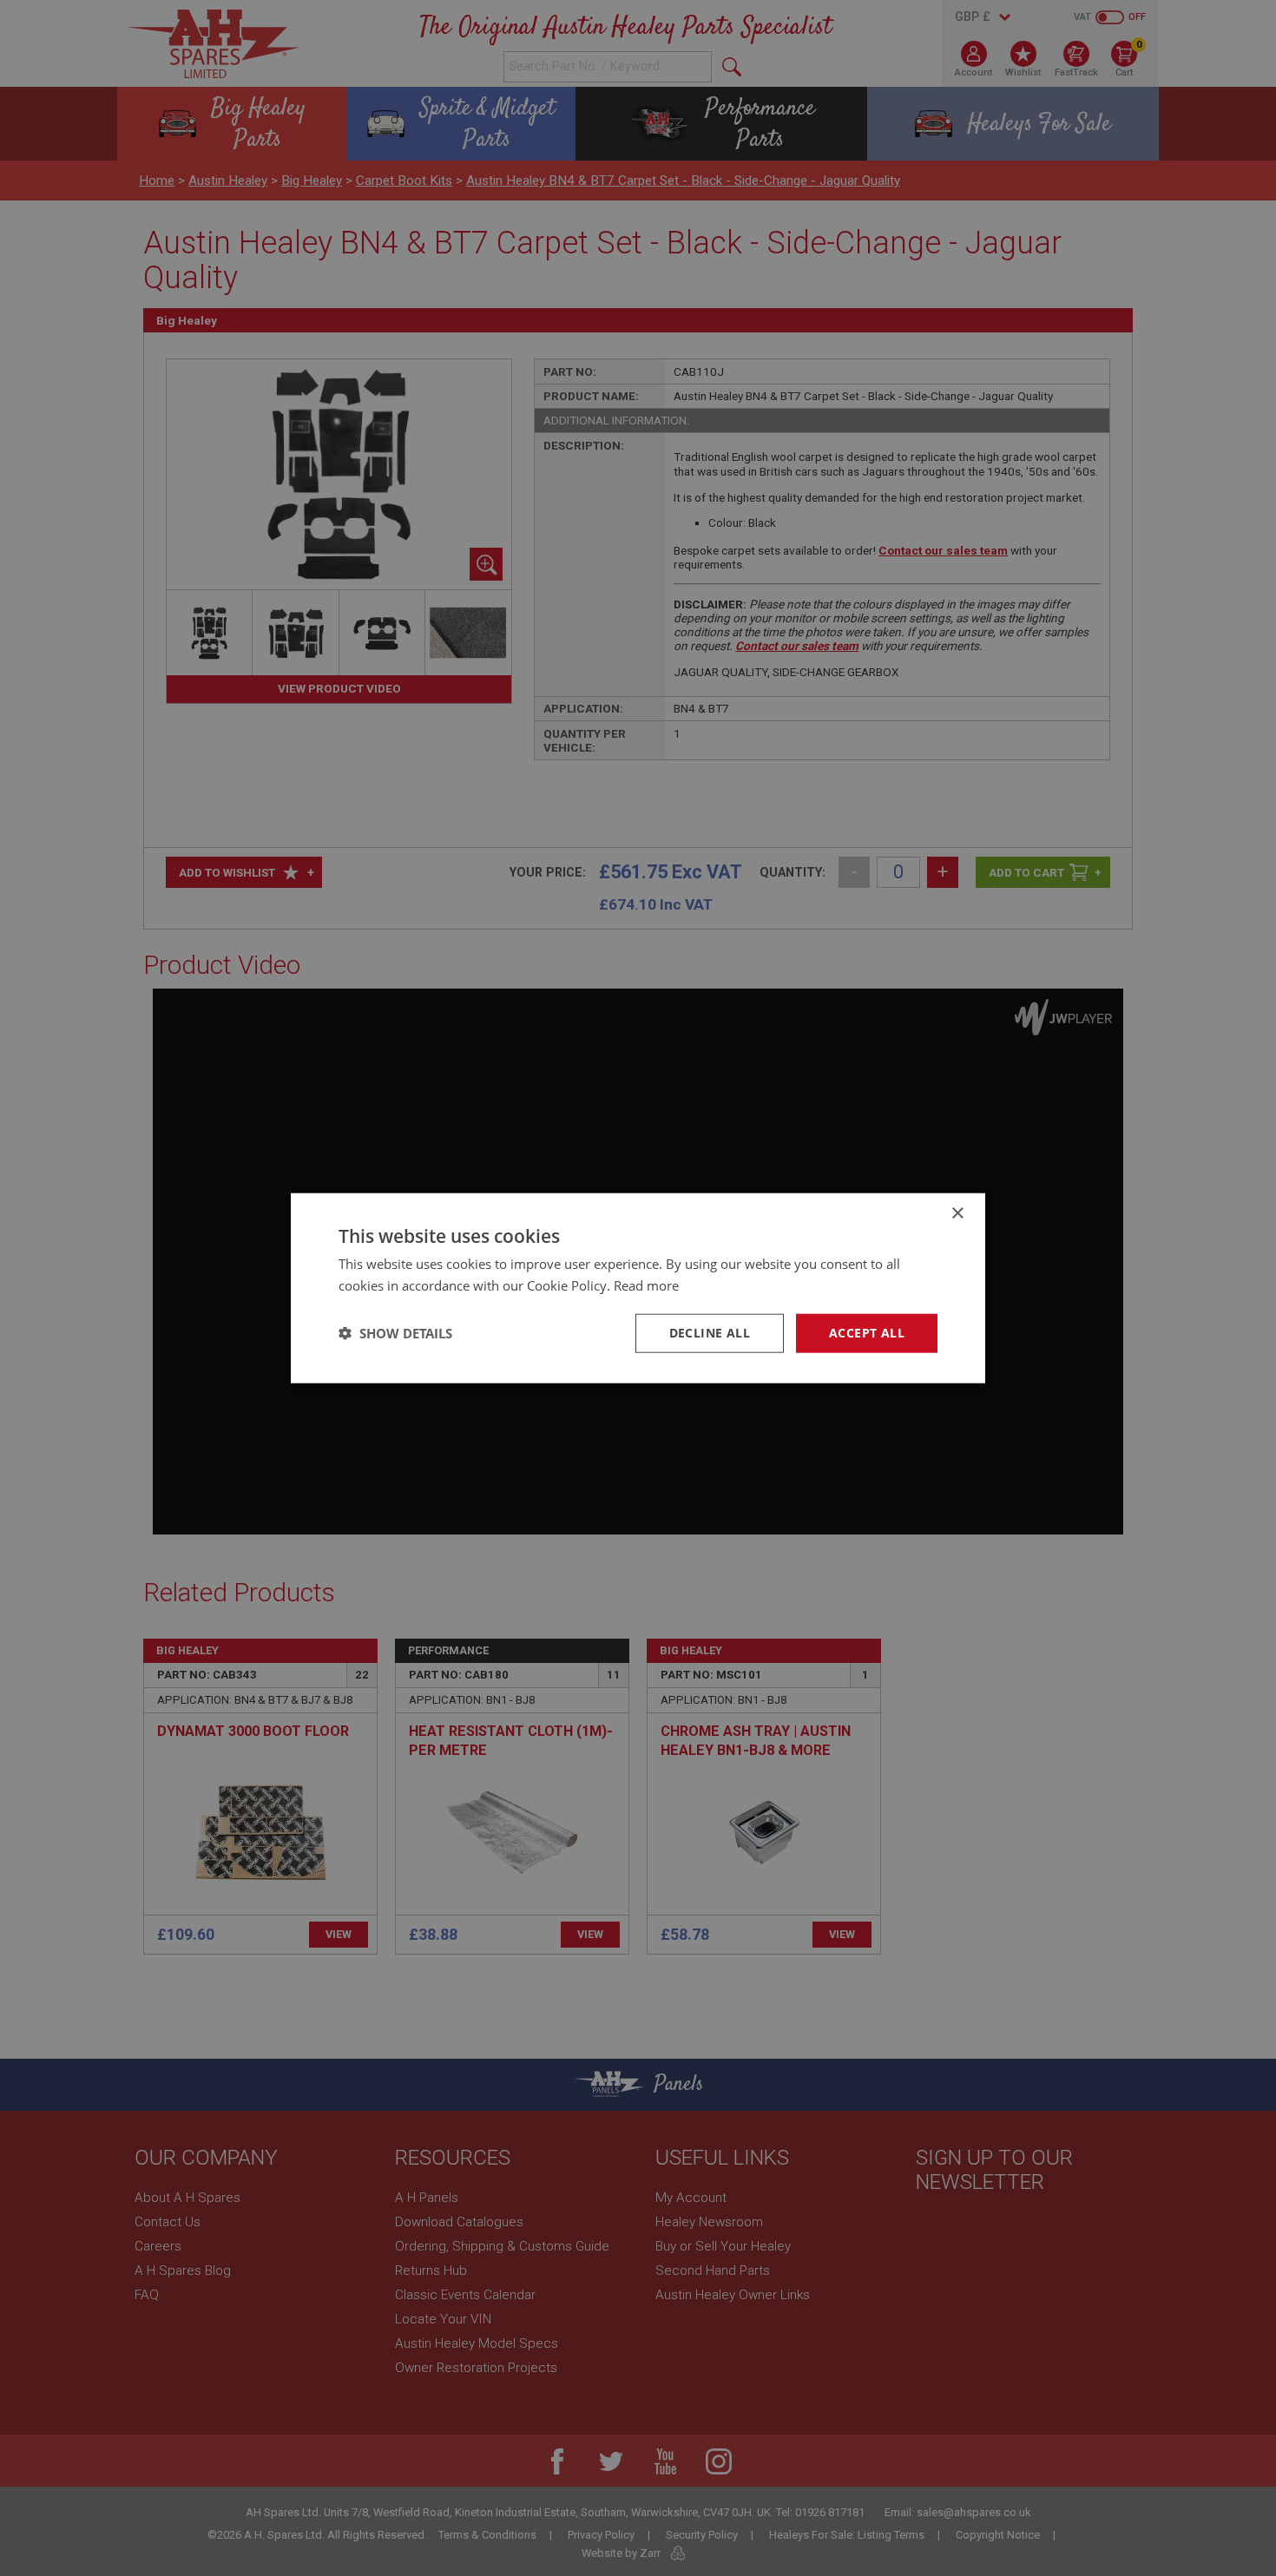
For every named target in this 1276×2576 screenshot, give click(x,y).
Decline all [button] (710, 1333)
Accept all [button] (867, 1333)
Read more (646, 1285)
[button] (395, 1333)
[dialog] (638, 1288)
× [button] (957, 1214)
